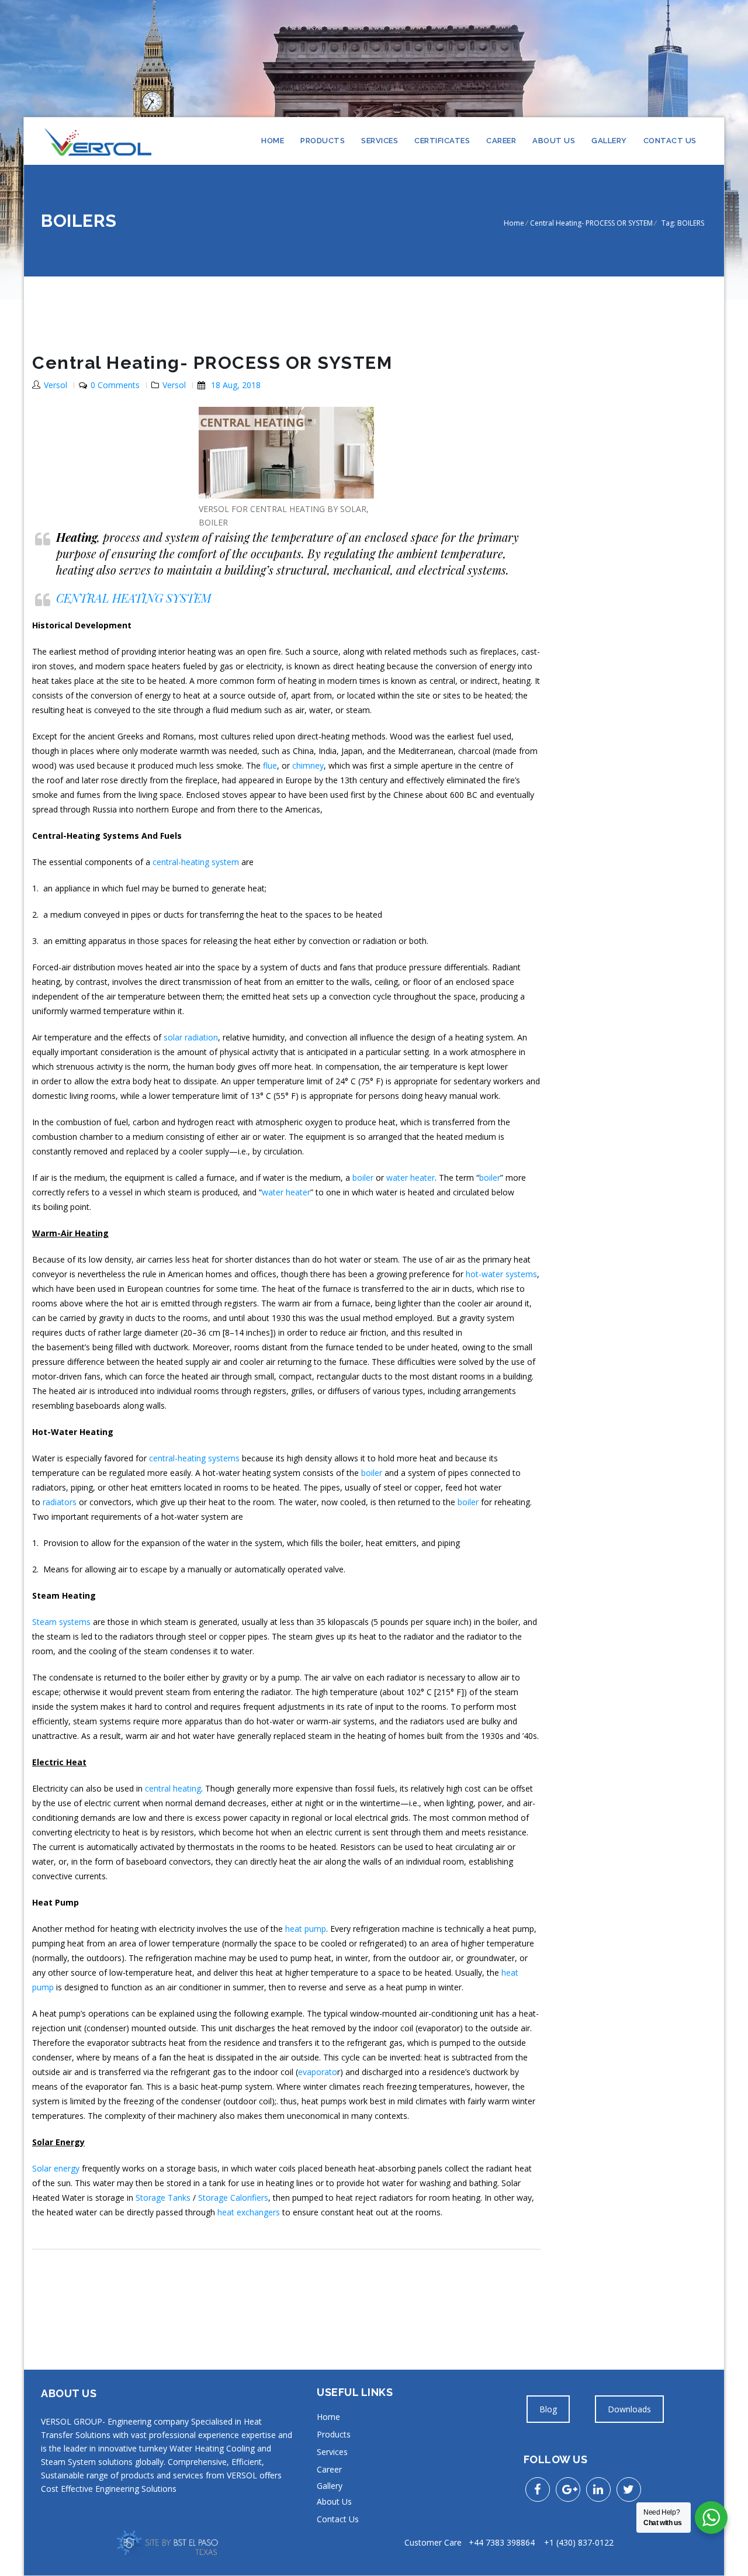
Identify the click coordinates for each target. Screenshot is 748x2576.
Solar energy (56, 2168)
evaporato (318, 2072)
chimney (308, 765)
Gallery (609, 141)
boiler (363, 1178)
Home (273, 141)
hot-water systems (501, 1274)
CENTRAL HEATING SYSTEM (134, 598)
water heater (411, 1178)
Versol (56, 385)
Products (323, 141)
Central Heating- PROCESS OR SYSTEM (591, 223)
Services (380, 141)
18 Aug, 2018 (236, 385)
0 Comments (115, 385)
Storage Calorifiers (233, 2198)
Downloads (629, 2409)
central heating (173, 1788)
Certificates (442, 141)
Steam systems (61, 1622)
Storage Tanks (163, 2198)
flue (270, 765)
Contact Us (670, 141)
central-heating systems (194, 1458)
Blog (548, 2409)
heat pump (306, 1929)
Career (501, 141)
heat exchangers (249, 2212)
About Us (554, 141)
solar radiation (190, 1037)
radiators (60, 1502)
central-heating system (196, 862)
